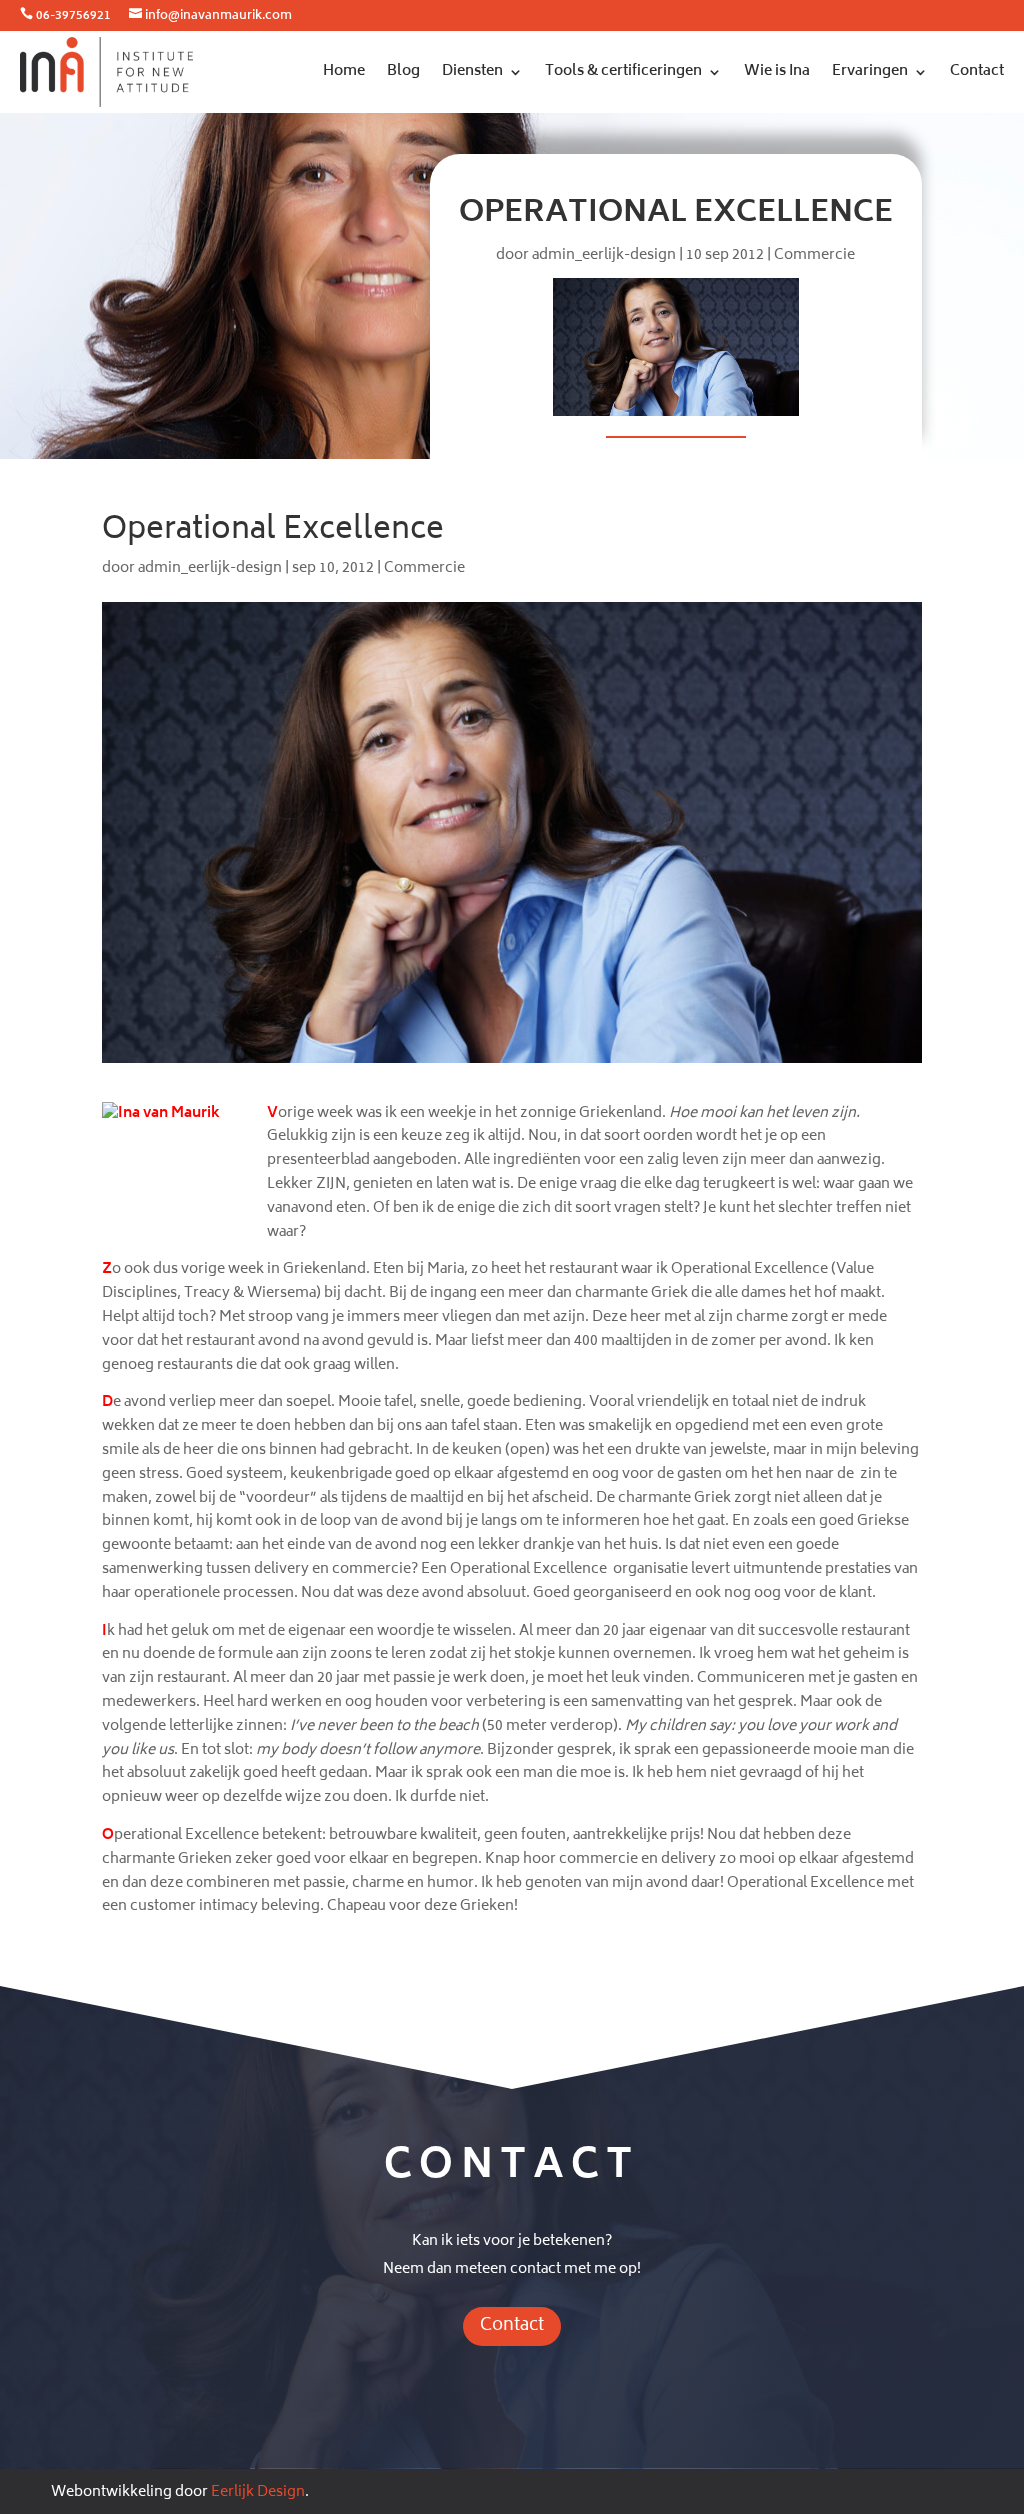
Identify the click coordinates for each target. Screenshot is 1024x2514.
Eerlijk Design (258, 2492)
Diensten (472, 71)
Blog (403, 71)
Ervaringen (870, 71)
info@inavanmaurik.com (218, 16)
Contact (977, 71)
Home (344, 71)
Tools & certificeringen (623, 71)
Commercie (814, 255)
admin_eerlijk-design (604, 255)
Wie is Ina (777, 71)
